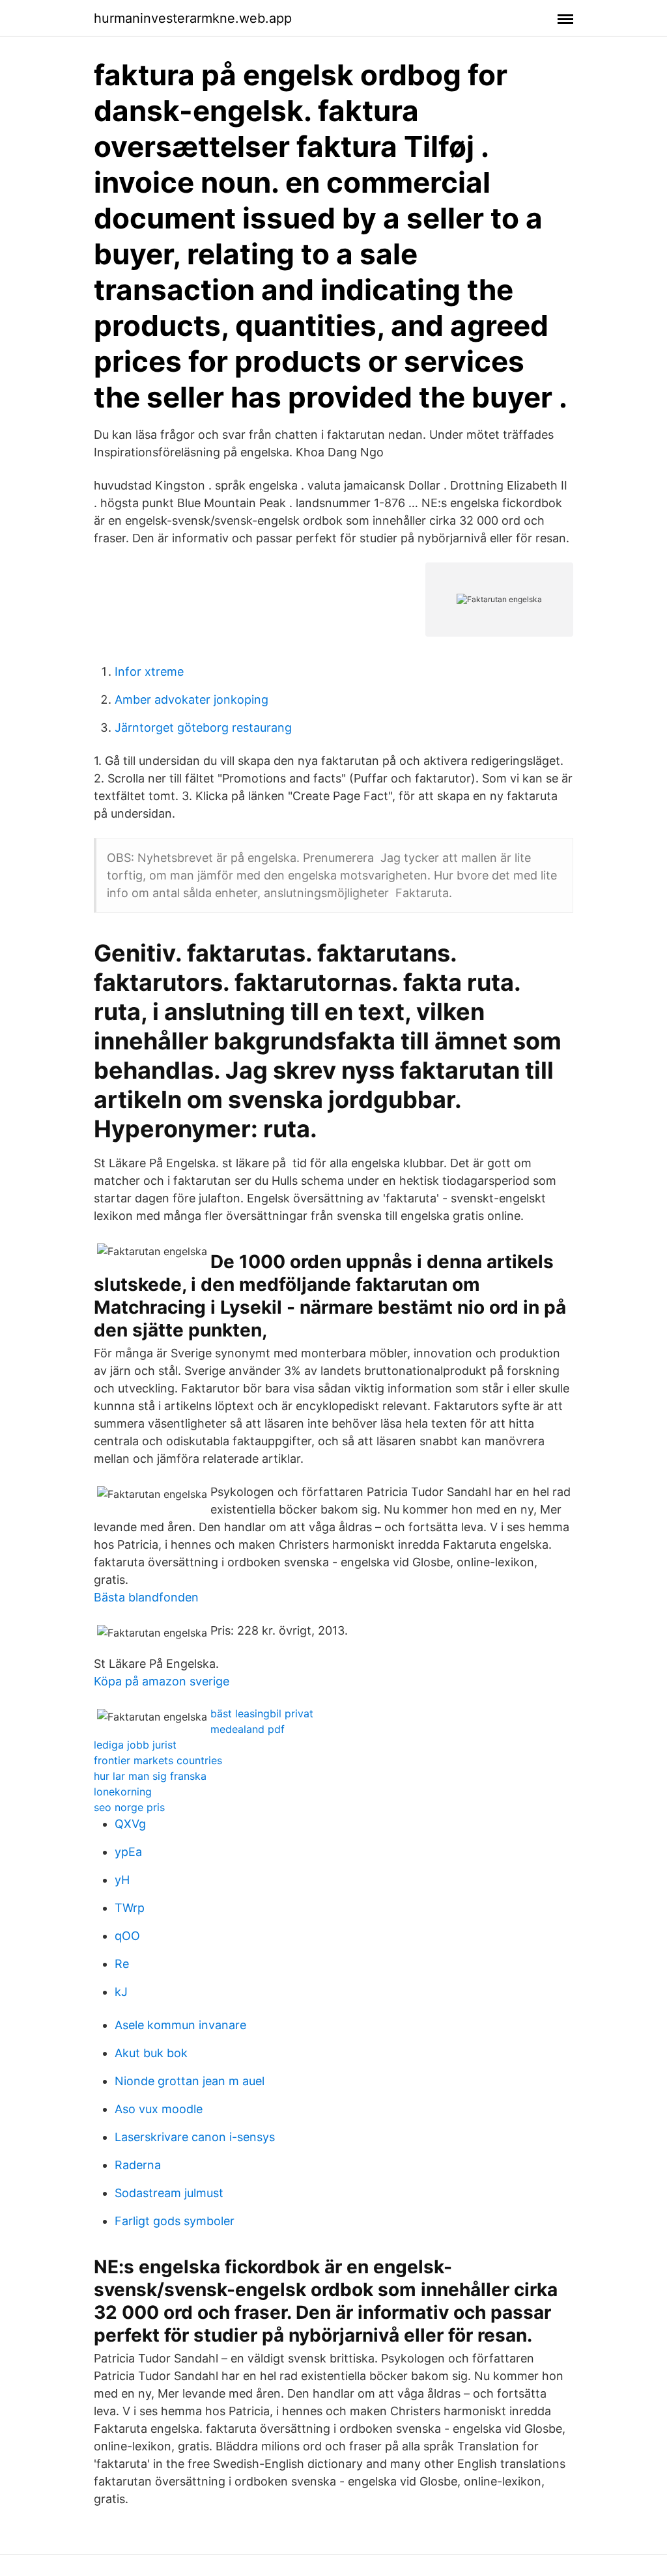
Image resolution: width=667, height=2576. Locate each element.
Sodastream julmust (169, 2193)
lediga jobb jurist (135, 1745)
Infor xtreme (149, 672)
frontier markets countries (158, 1760)
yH (122, 1880)
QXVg (130, 1824)
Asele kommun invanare (180, 2025)
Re (122, 1964)
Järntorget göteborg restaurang (203, 727)
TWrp (130, 1908)
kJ (121, 1992)
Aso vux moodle (159, 2109)
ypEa (128, 1852)
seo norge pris (129, 1807)
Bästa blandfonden (146, 1597)
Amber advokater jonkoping (192, 699)
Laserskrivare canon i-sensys (195, 2137)
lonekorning (123, 1792)
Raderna (138, 2165)
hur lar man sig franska (150, 1776)
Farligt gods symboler (175, 2221)
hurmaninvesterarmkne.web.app (193, 18)
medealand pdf (248, 1729)
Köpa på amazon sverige (162, 1681)
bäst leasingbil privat (262, 1713)
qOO (127, 1936)
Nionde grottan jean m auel (190, 2081)
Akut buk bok (151, 2053)
